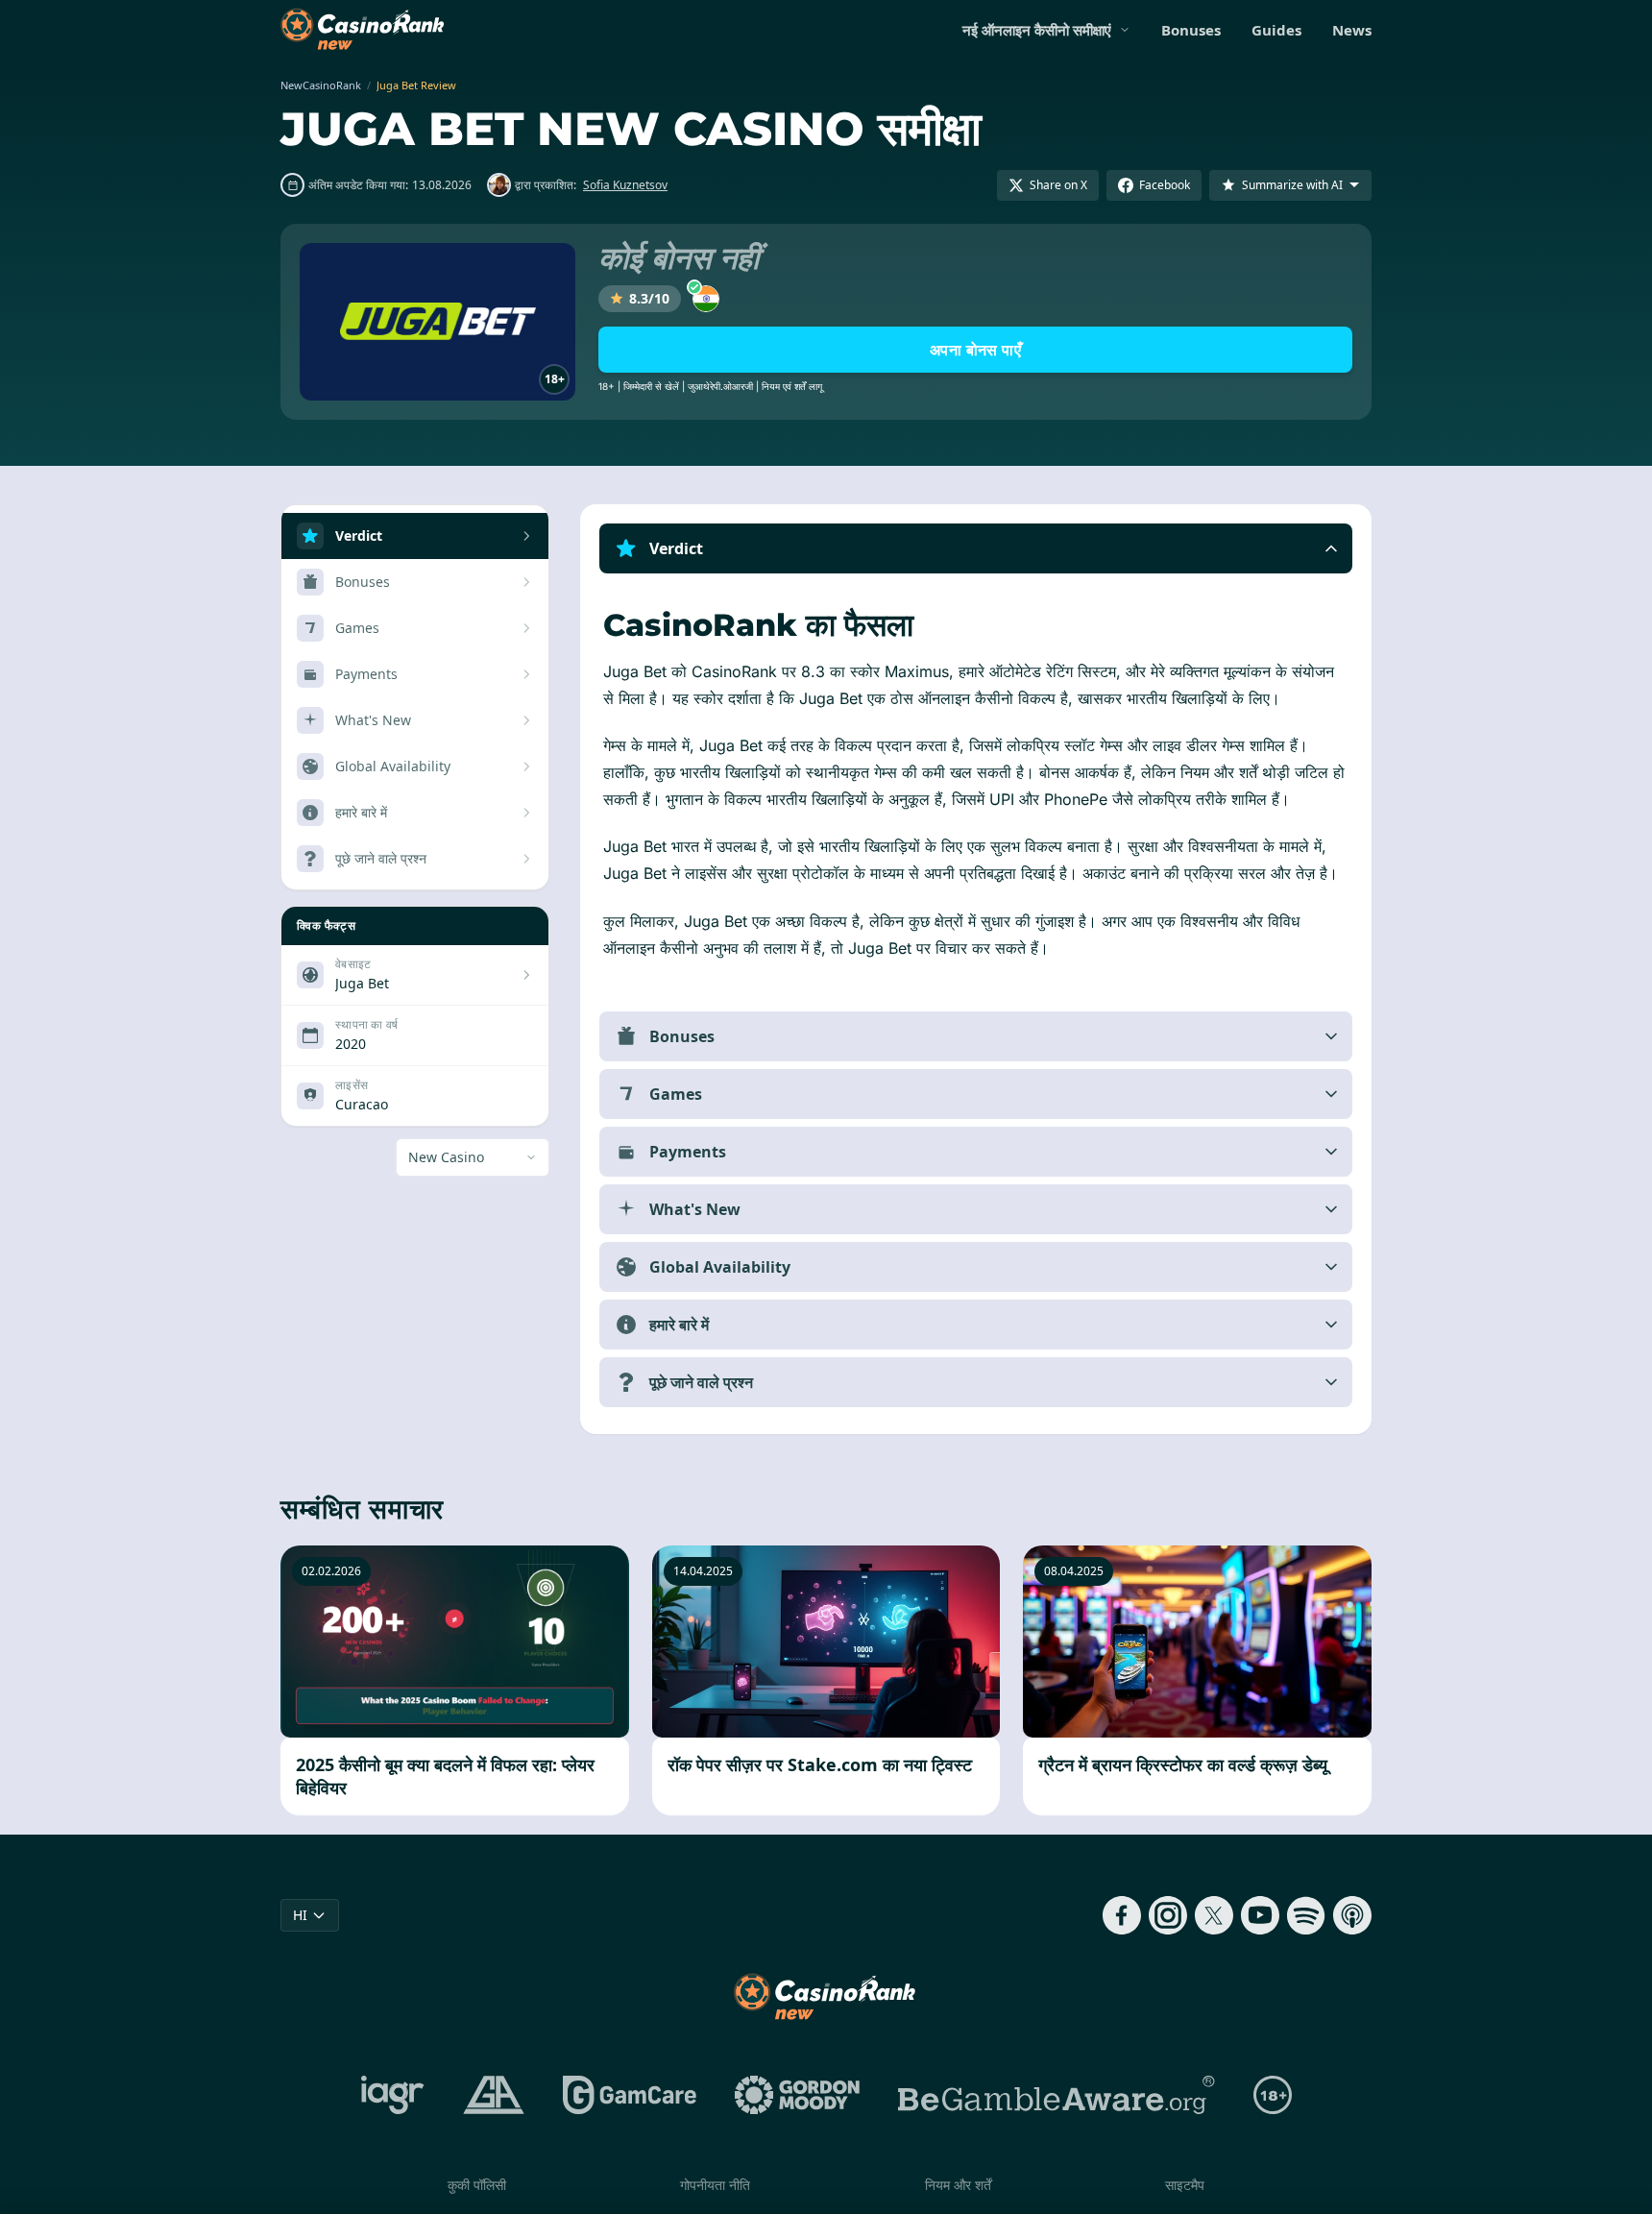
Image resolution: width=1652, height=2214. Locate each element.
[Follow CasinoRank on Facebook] (1122, 1915)
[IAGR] (393, 2095)
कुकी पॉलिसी (477, 2185)
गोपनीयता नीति (715, 2185)
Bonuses (1191, 30)
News (1352, 30)
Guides (1276, 30)
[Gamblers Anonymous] (494, 2095)
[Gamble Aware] (1057, 2095)
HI (300, 1915)
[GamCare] (630, 2095)
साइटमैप (1185, 2185)
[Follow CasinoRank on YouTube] (1260, 1915)
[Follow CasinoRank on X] (1214, 1915)
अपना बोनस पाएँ (975, 350)
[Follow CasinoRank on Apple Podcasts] (1352, 1915)
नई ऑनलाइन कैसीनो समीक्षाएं (1037, 30)
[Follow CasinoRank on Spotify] (1306, 1915)
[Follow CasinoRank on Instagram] (1168, 1915)
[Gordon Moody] (797, 2095)
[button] (976, 548)
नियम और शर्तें (958, 2185)
